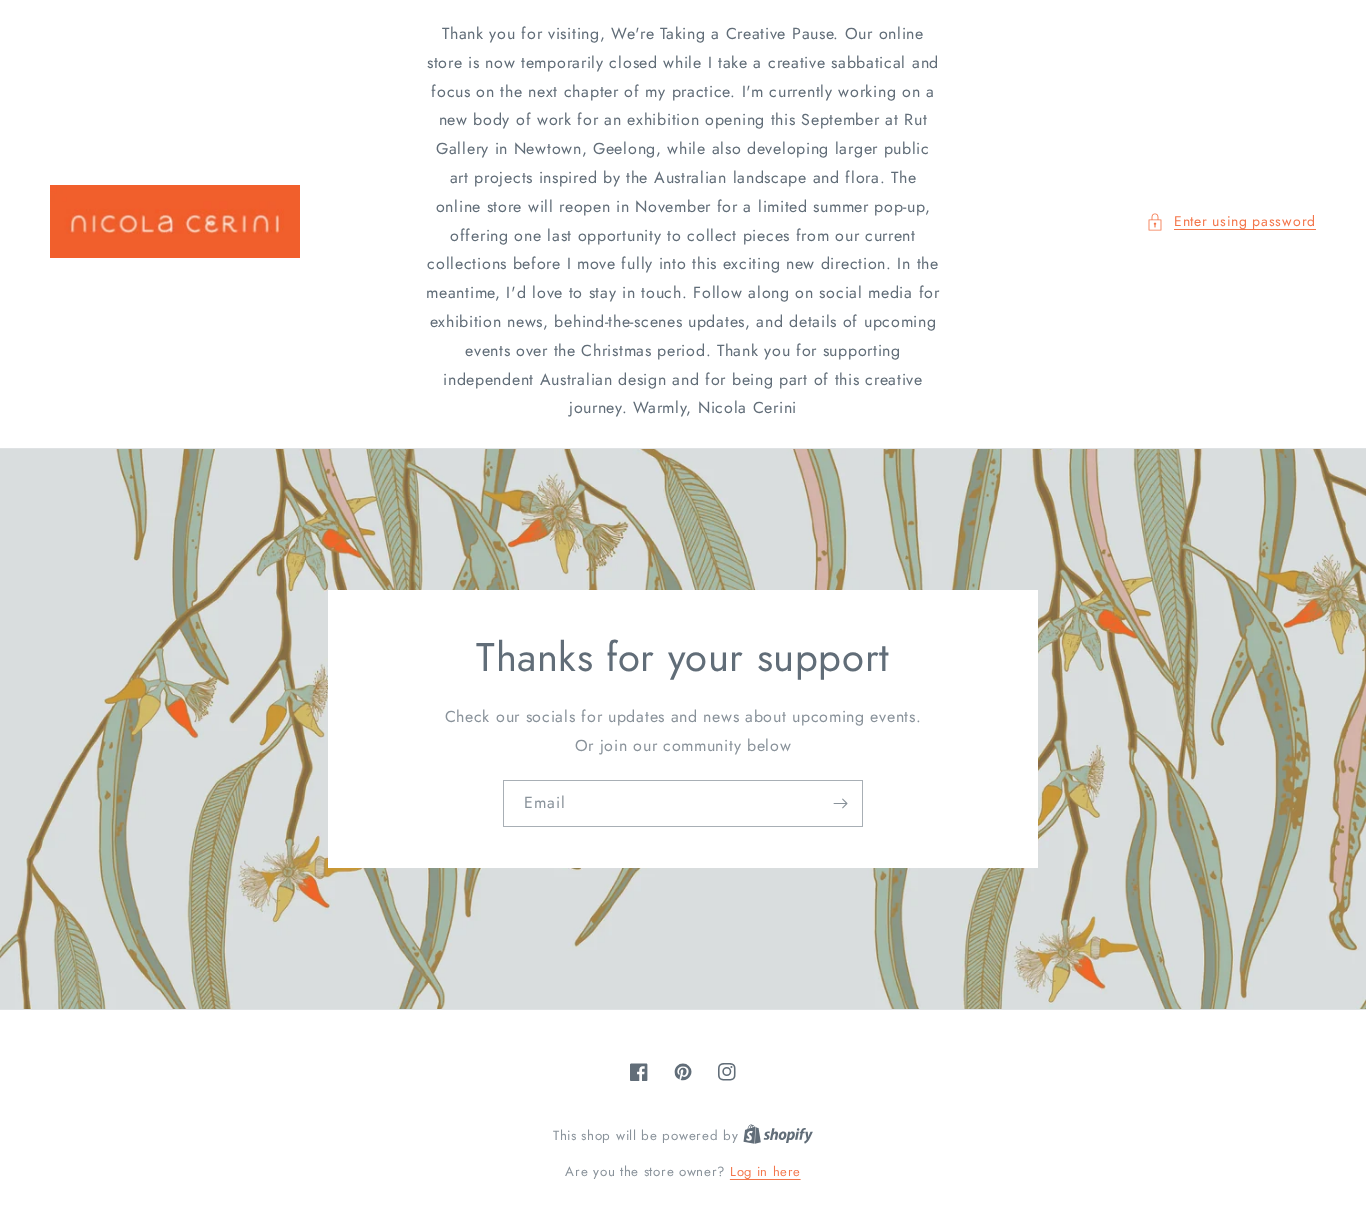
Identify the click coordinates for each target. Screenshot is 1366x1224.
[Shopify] (778, 1135)
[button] (1231, 221)
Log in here (765, 1171)
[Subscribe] (840, 803)
